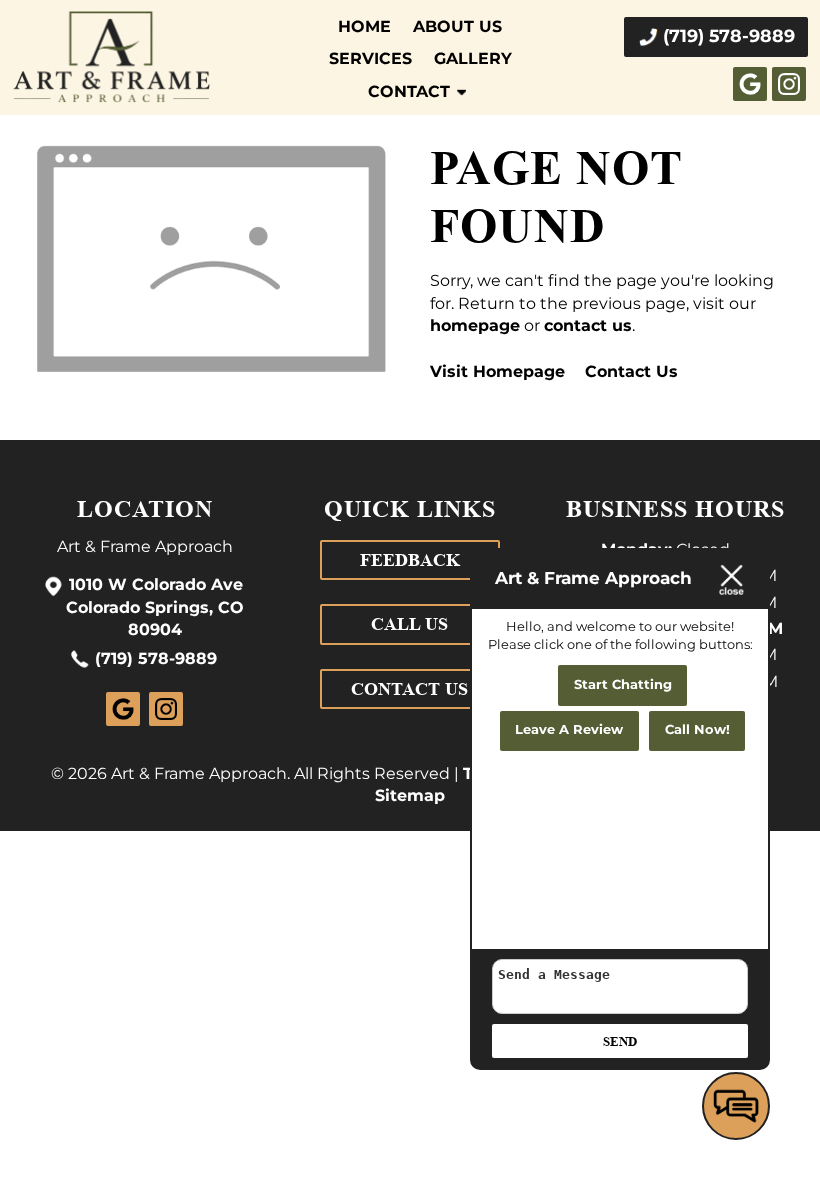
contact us (588, 326)
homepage (475, 326)
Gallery (473, 59)
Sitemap (410, 796)
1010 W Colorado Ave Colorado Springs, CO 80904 (155, 608)
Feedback (410, 560)
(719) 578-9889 (156, 660)
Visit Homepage (497, 372)
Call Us (409, 624)
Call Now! (697, 730)
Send (620, 1041)
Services (370, 59)
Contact (409, 92)
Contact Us (631, 372)
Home (364, 27)
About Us (457, 27)
